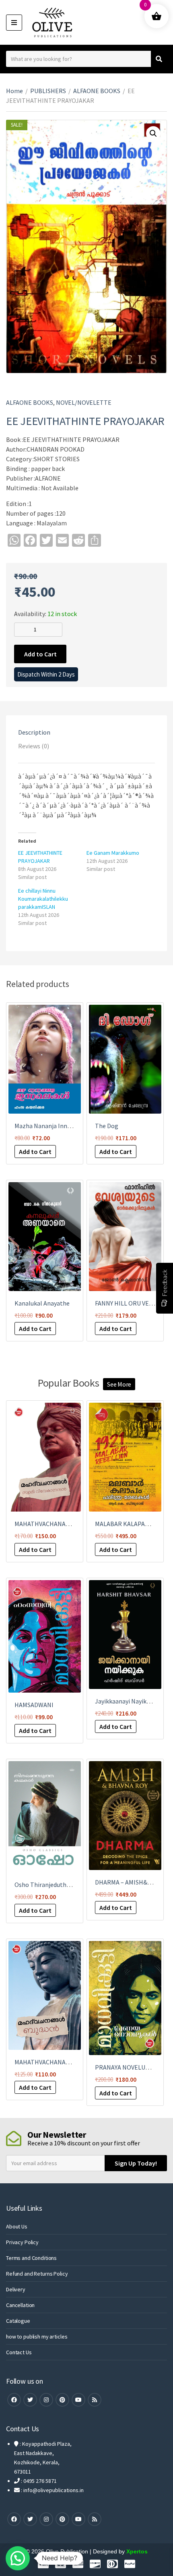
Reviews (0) (34, 746)
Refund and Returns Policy (37, 2274)
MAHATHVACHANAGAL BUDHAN (58, 2062)
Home (14, 91)
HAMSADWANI (34, 1705)
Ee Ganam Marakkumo (113, 853)
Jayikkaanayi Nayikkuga (127, 1701)
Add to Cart (40, 654)
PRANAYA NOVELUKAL (126, 2067)
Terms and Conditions (31, 2258)
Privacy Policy (22, 2242)
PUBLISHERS (48, 91)
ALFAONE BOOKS (97, 91)
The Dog (107, 1126)
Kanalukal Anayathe (42, 1303)
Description (34, 732)
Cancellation (20, 2305)
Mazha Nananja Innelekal (49, 1126)
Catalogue (18, 2321)
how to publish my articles (37, 2337)
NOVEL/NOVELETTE (84, 402)
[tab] (86, 732)
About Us (17, 2226)
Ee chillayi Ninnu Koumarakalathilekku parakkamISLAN (43, 899)
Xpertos (137, 2551)
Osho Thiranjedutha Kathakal (55, 1885)
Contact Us (19, 2352)
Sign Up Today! (136, 2163)
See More (119, 1384)
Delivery (16, 2289)
